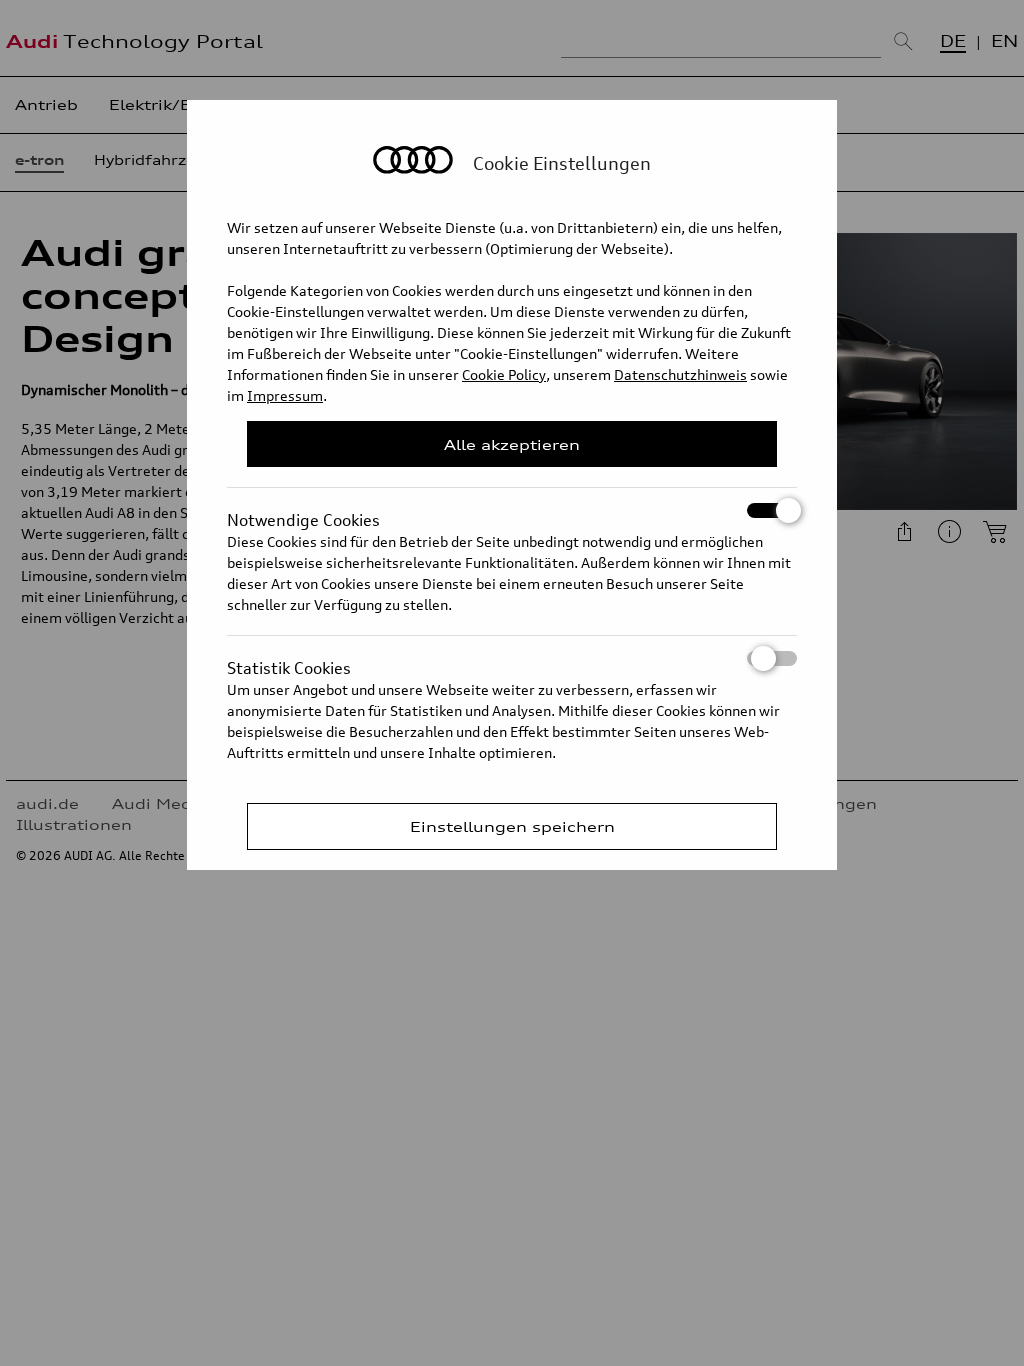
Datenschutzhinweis (680, 374)
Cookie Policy (504, 374)
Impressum (285, 395)
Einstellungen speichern (512, 826)
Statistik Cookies (289, 662)
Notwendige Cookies (303, 514)
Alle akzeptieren (512, 444)
